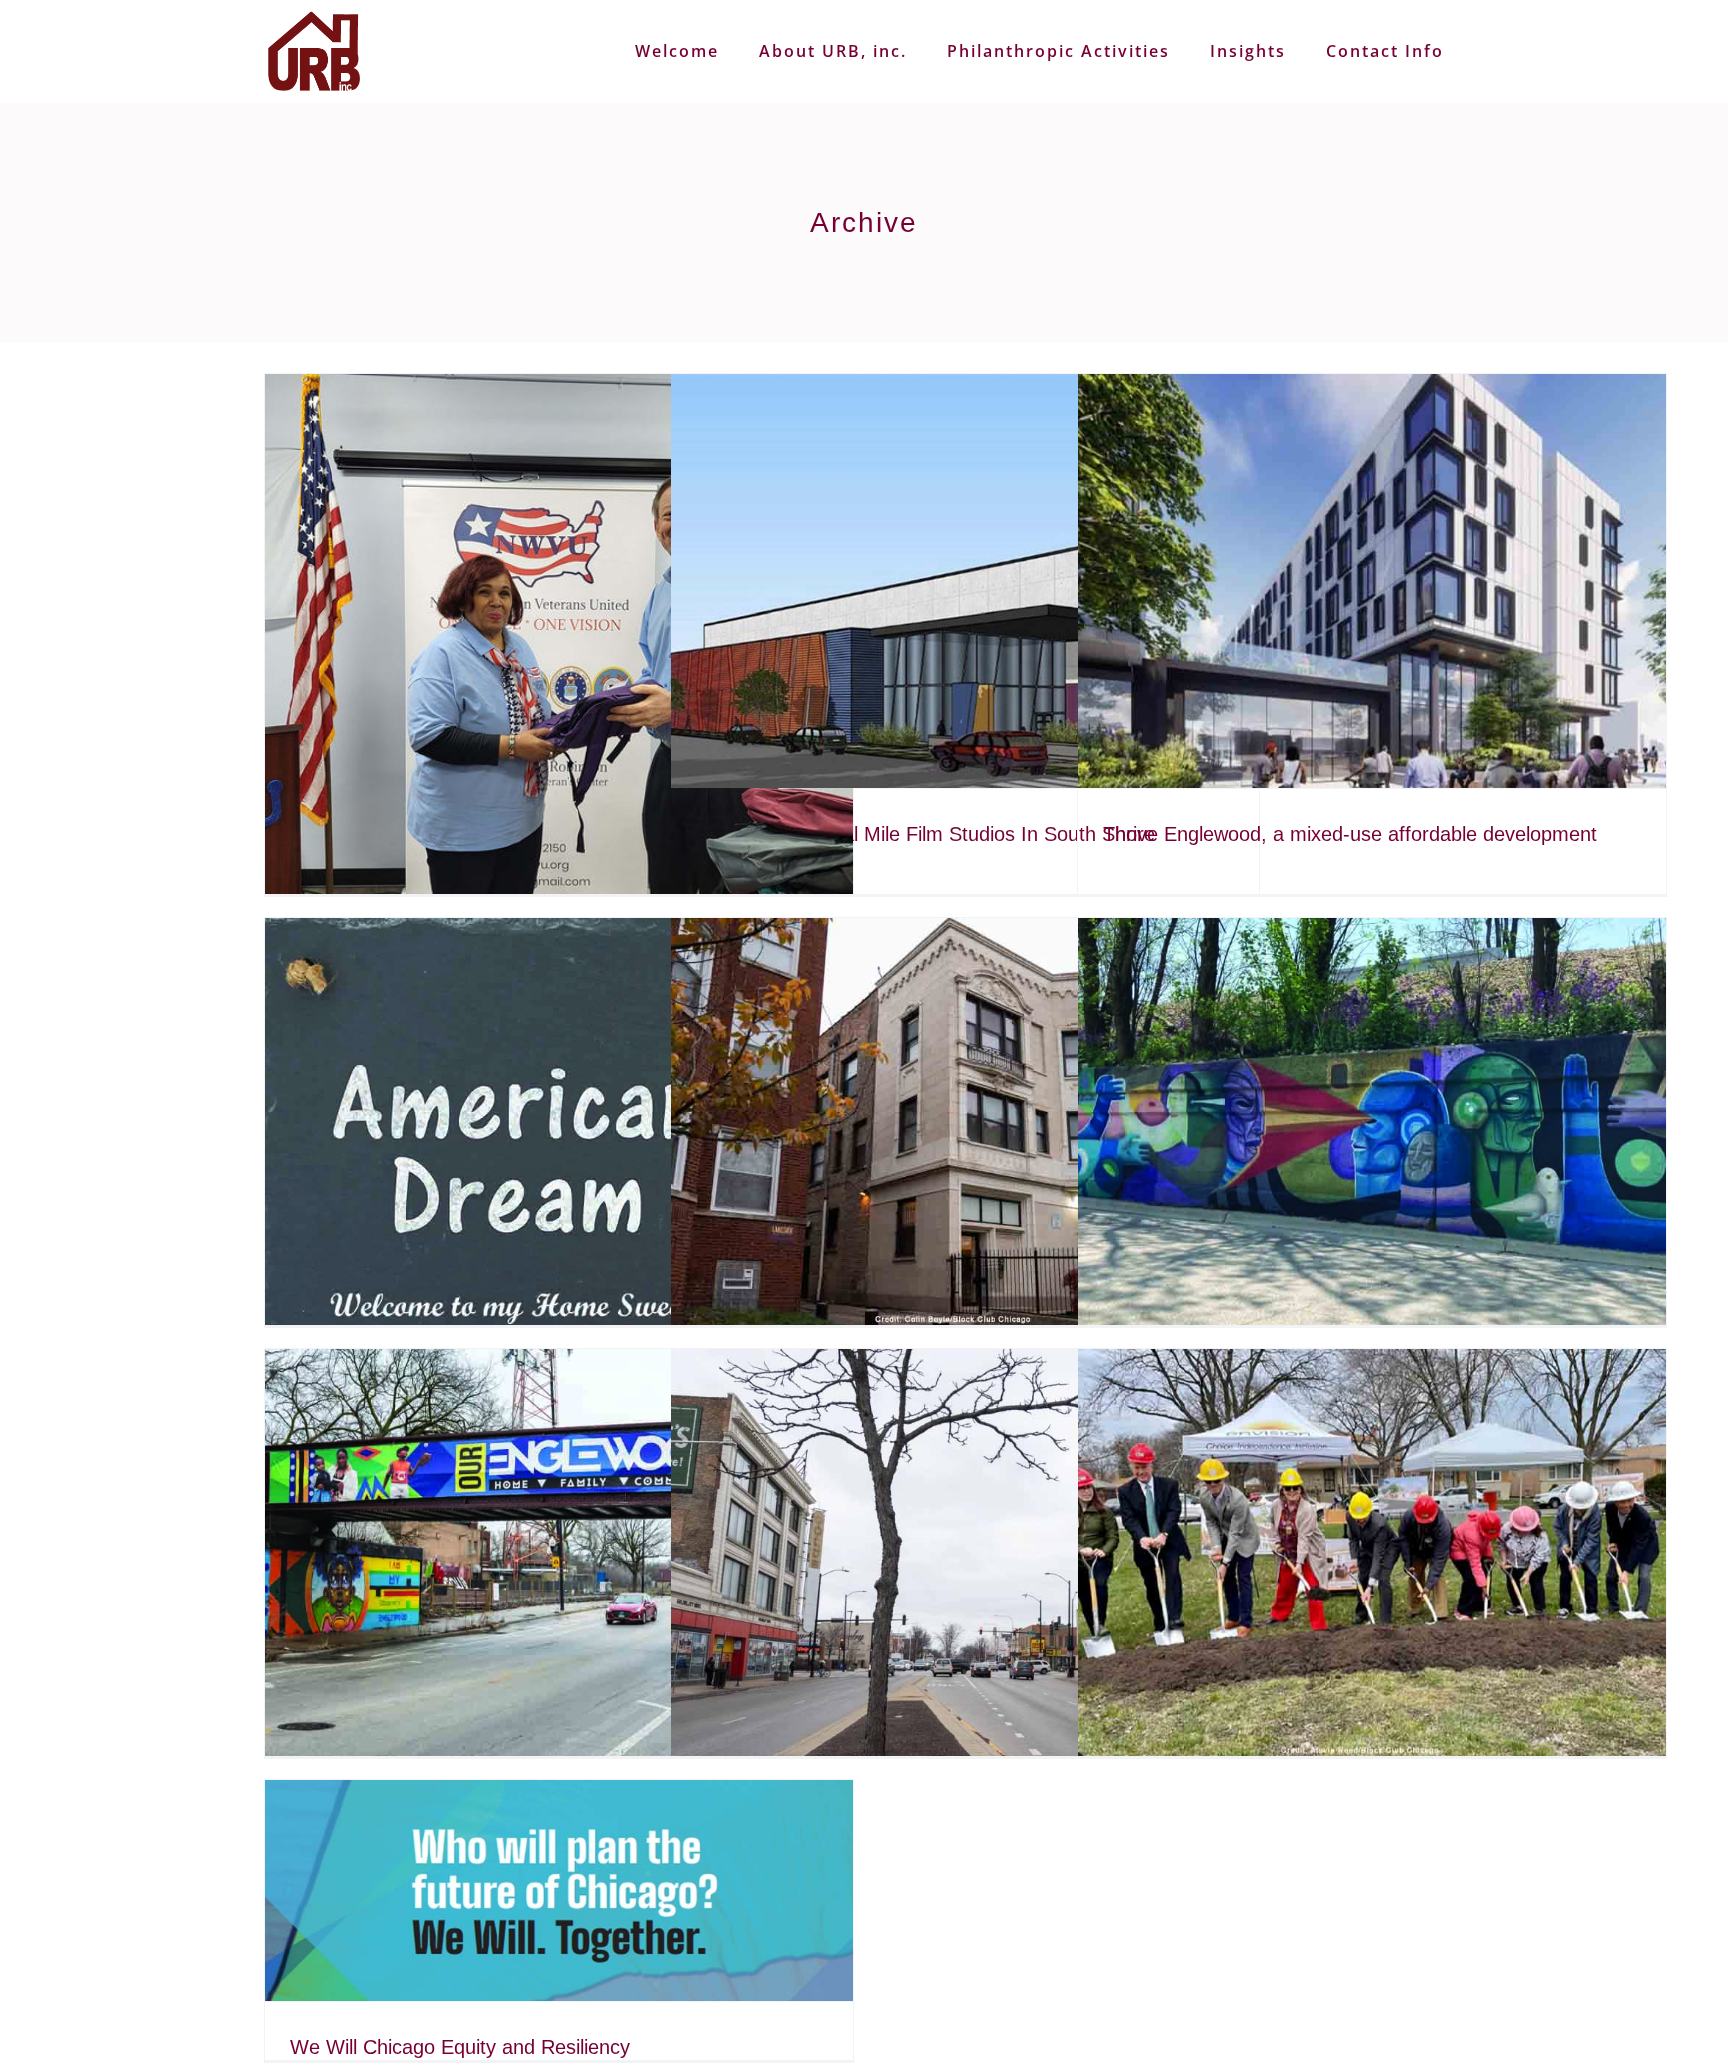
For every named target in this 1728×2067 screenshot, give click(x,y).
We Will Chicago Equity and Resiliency (460, 2047)
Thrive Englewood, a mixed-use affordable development (1350, 834)
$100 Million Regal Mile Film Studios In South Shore (925, 834)
